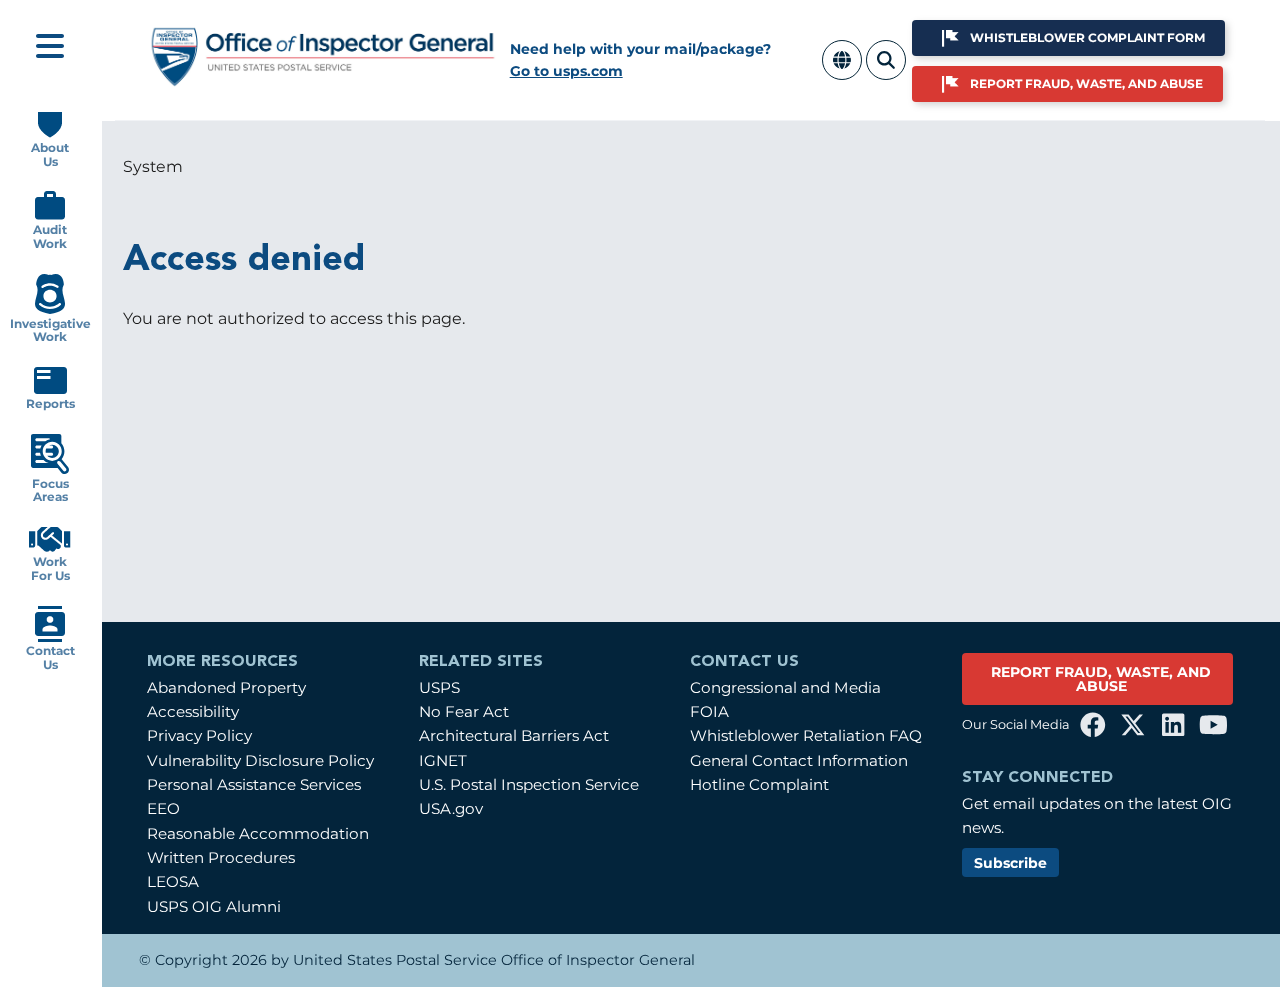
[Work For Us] (50, 547)
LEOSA (173, 881)
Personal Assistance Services (254, 784)
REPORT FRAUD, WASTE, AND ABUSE (1101, 679)
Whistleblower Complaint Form (1087, 37)
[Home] (323, 78)
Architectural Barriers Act (514, 735)
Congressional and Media (785, 687)
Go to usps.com (566, 71)
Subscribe (1010, 863)
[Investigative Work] (49, 309)
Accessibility (193, 711)
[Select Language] (842, 71)
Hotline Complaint (759, 784)
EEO (163, 808)
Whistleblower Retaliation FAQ (806, 735)
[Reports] (50, 389)
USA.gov (451, 808)
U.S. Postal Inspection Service (529, 784)
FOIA (709, 711)
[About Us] (50, 133)
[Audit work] (50, 215)
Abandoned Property (226, 687)
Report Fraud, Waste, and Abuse (1086, 83)
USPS (439, 687)
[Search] (886, 71)
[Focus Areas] (50, 469)
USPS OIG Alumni (214, 906)
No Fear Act (464, 711)
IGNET (443, 760)
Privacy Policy (199, 735)
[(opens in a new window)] (1093, 725)
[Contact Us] (50, 637)
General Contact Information (799, 760)
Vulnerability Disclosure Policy (260, 760)
